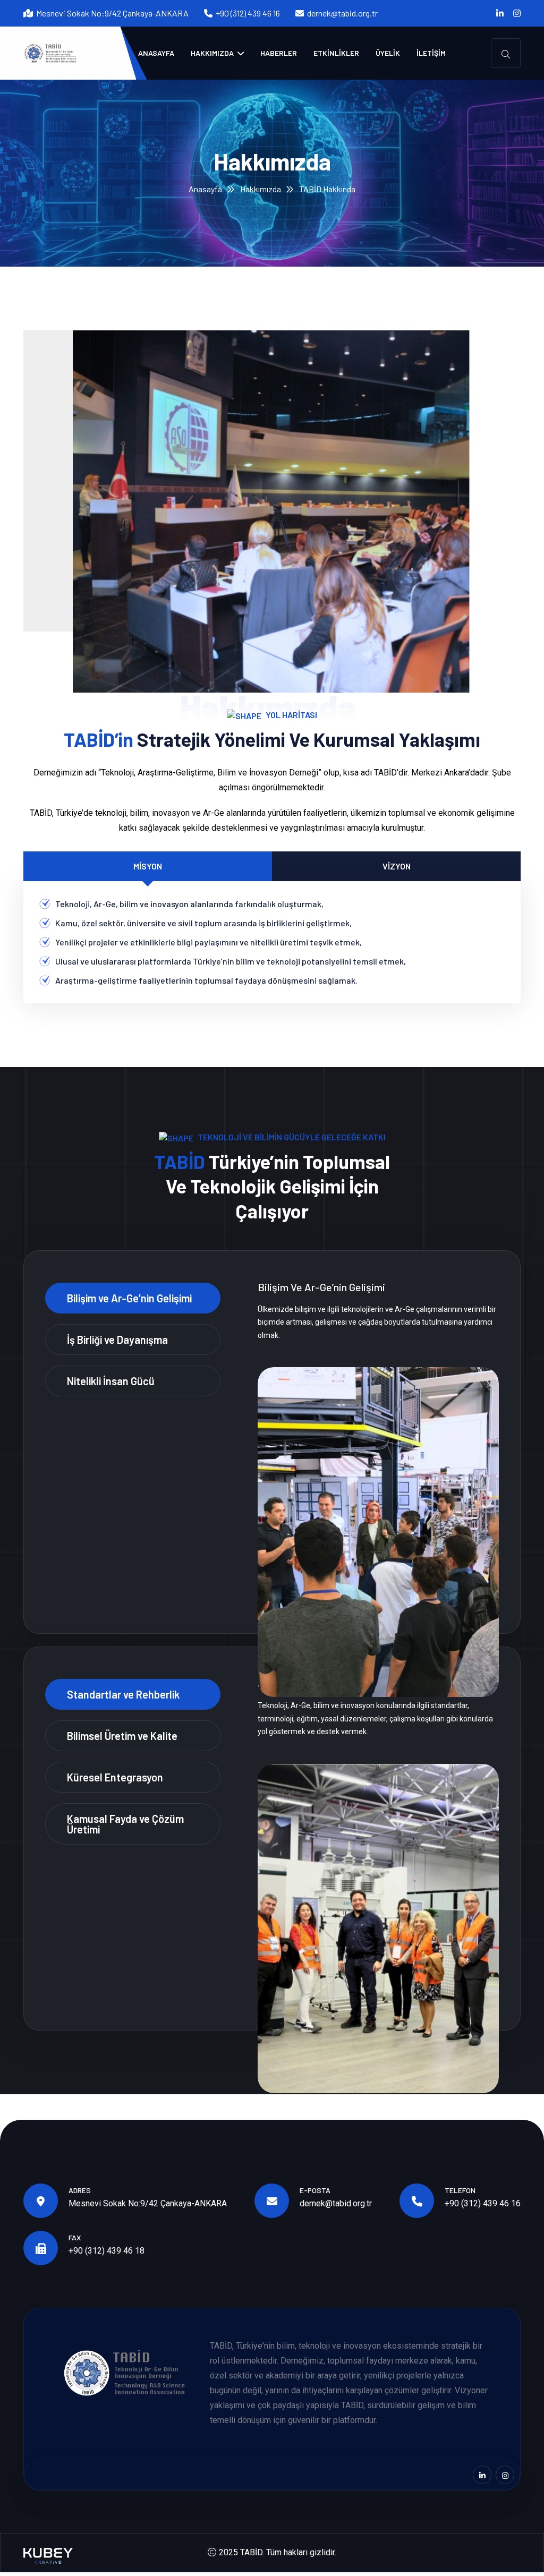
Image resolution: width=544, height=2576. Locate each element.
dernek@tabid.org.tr (342, 13)
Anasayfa (156, 53)
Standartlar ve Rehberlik (123, 1694)
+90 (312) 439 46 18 (107, 2251)
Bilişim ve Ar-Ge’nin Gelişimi (129, 1298)
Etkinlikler (336, 53)
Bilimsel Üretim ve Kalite (122, 1736)
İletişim (431, 53)
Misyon (148, 866)
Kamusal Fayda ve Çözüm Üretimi (125, 1824)
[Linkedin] (500, 13)
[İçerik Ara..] (506, 53)
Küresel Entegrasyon (115, 1777)
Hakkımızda (213, 53)
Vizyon (397, 866)
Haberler (279, 53)
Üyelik (388, 53)
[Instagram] (517, 13)
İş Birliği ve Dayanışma (117, 1340)
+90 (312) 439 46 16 (483, 2203)
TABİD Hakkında (327, 189)
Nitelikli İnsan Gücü (111, 1381)
